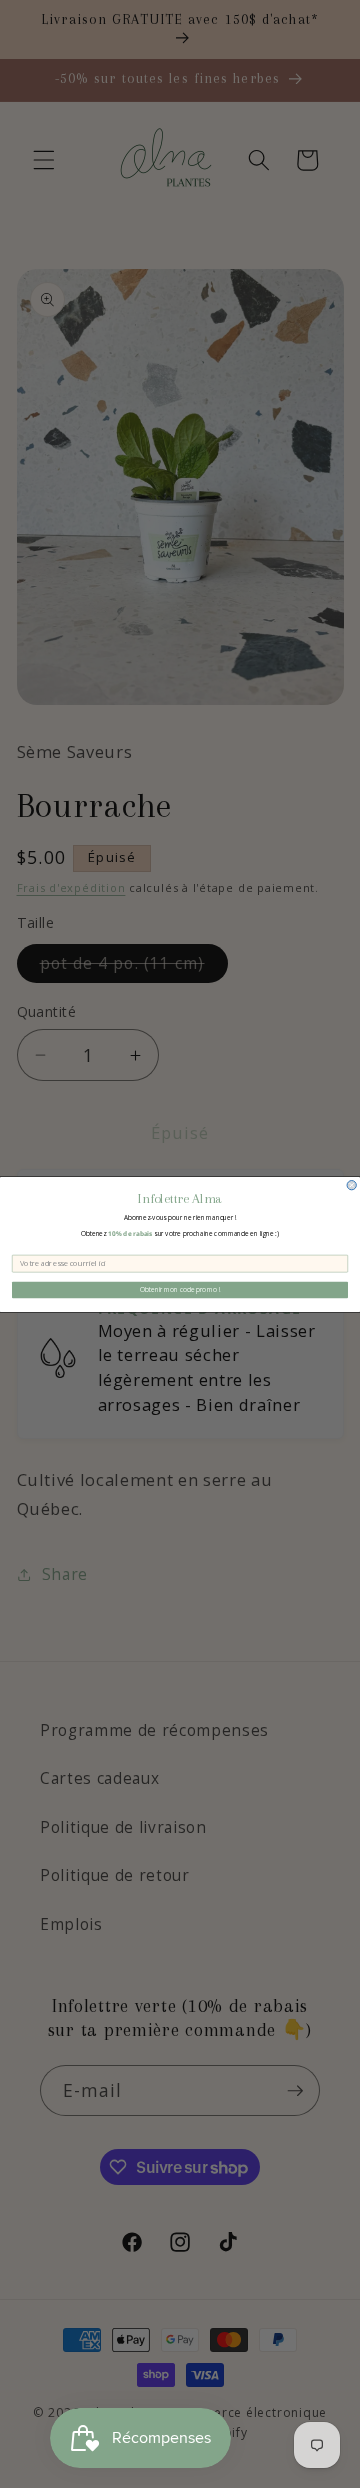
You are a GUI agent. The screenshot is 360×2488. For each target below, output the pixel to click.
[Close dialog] (351, 1184)
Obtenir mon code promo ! (180, 1289)
